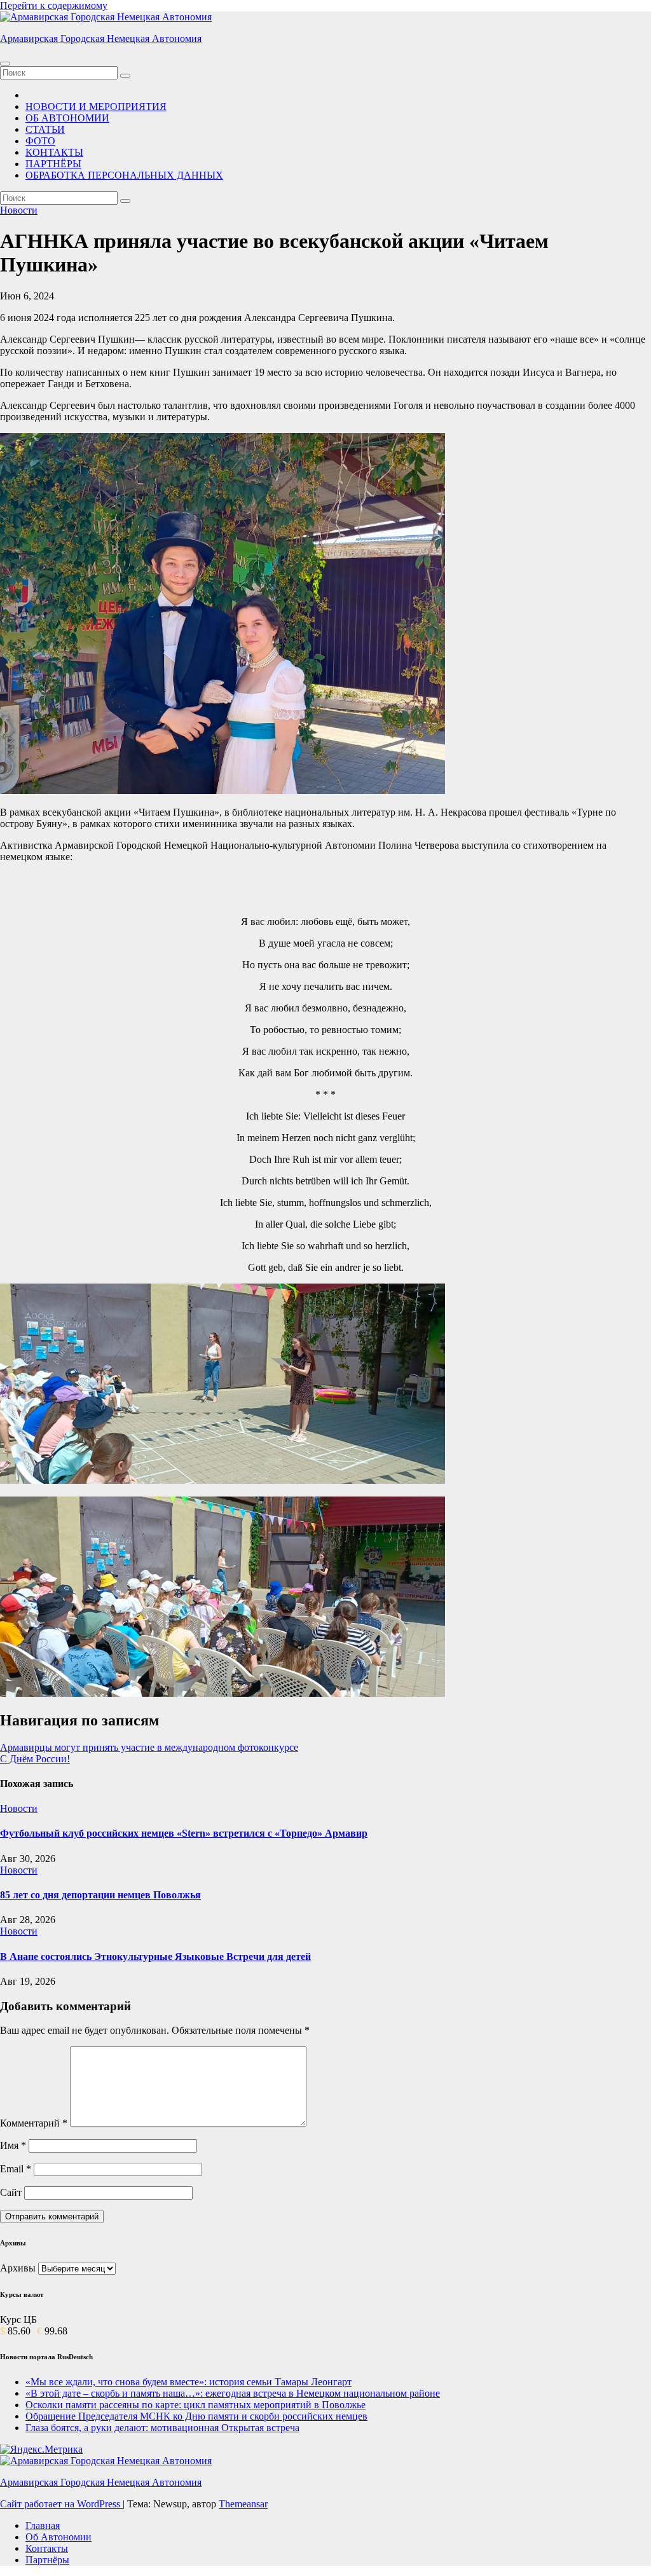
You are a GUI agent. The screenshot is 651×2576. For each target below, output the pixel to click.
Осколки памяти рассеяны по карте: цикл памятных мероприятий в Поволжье (195, 2405)
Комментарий (34, 2123)
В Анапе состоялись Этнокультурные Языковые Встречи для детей (155, 1956)
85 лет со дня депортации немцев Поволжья (100, 1895)
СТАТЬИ (45, 129)
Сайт (11, 2192)
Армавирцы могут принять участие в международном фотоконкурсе (149, 1747)
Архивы (18, 2268)
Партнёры (47, 2560)
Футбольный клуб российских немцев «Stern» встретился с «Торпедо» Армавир (184, 1833)
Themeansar (243, 2504)
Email (16, 2169)
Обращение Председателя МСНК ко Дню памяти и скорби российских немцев (196, 2416)
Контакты (47, 2548)
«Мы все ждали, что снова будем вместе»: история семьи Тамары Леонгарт (188, 2382)
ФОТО (40, 141)
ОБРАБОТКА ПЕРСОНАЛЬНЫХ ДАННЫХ (124, 175)
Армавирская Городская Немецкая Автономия (101, 38)
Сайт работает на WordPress (61, 2504)
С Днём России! (35, 1759)
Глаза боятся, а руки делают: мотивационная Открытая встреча (162, 2428)
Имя (13, 2145)
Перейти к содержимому (54, 5)
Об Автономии (58, 2537)
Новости (19, 210)
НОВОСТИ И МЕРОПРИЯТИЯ (96, 106)
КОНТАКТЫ (54, 152)
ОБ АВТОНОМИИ (67, 118)
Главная (43, 2525)
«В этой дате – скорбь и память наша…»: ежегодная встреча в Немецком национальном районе (233, 2393)
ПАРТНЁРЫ (53, 164)
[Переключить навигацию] (5, 64)
